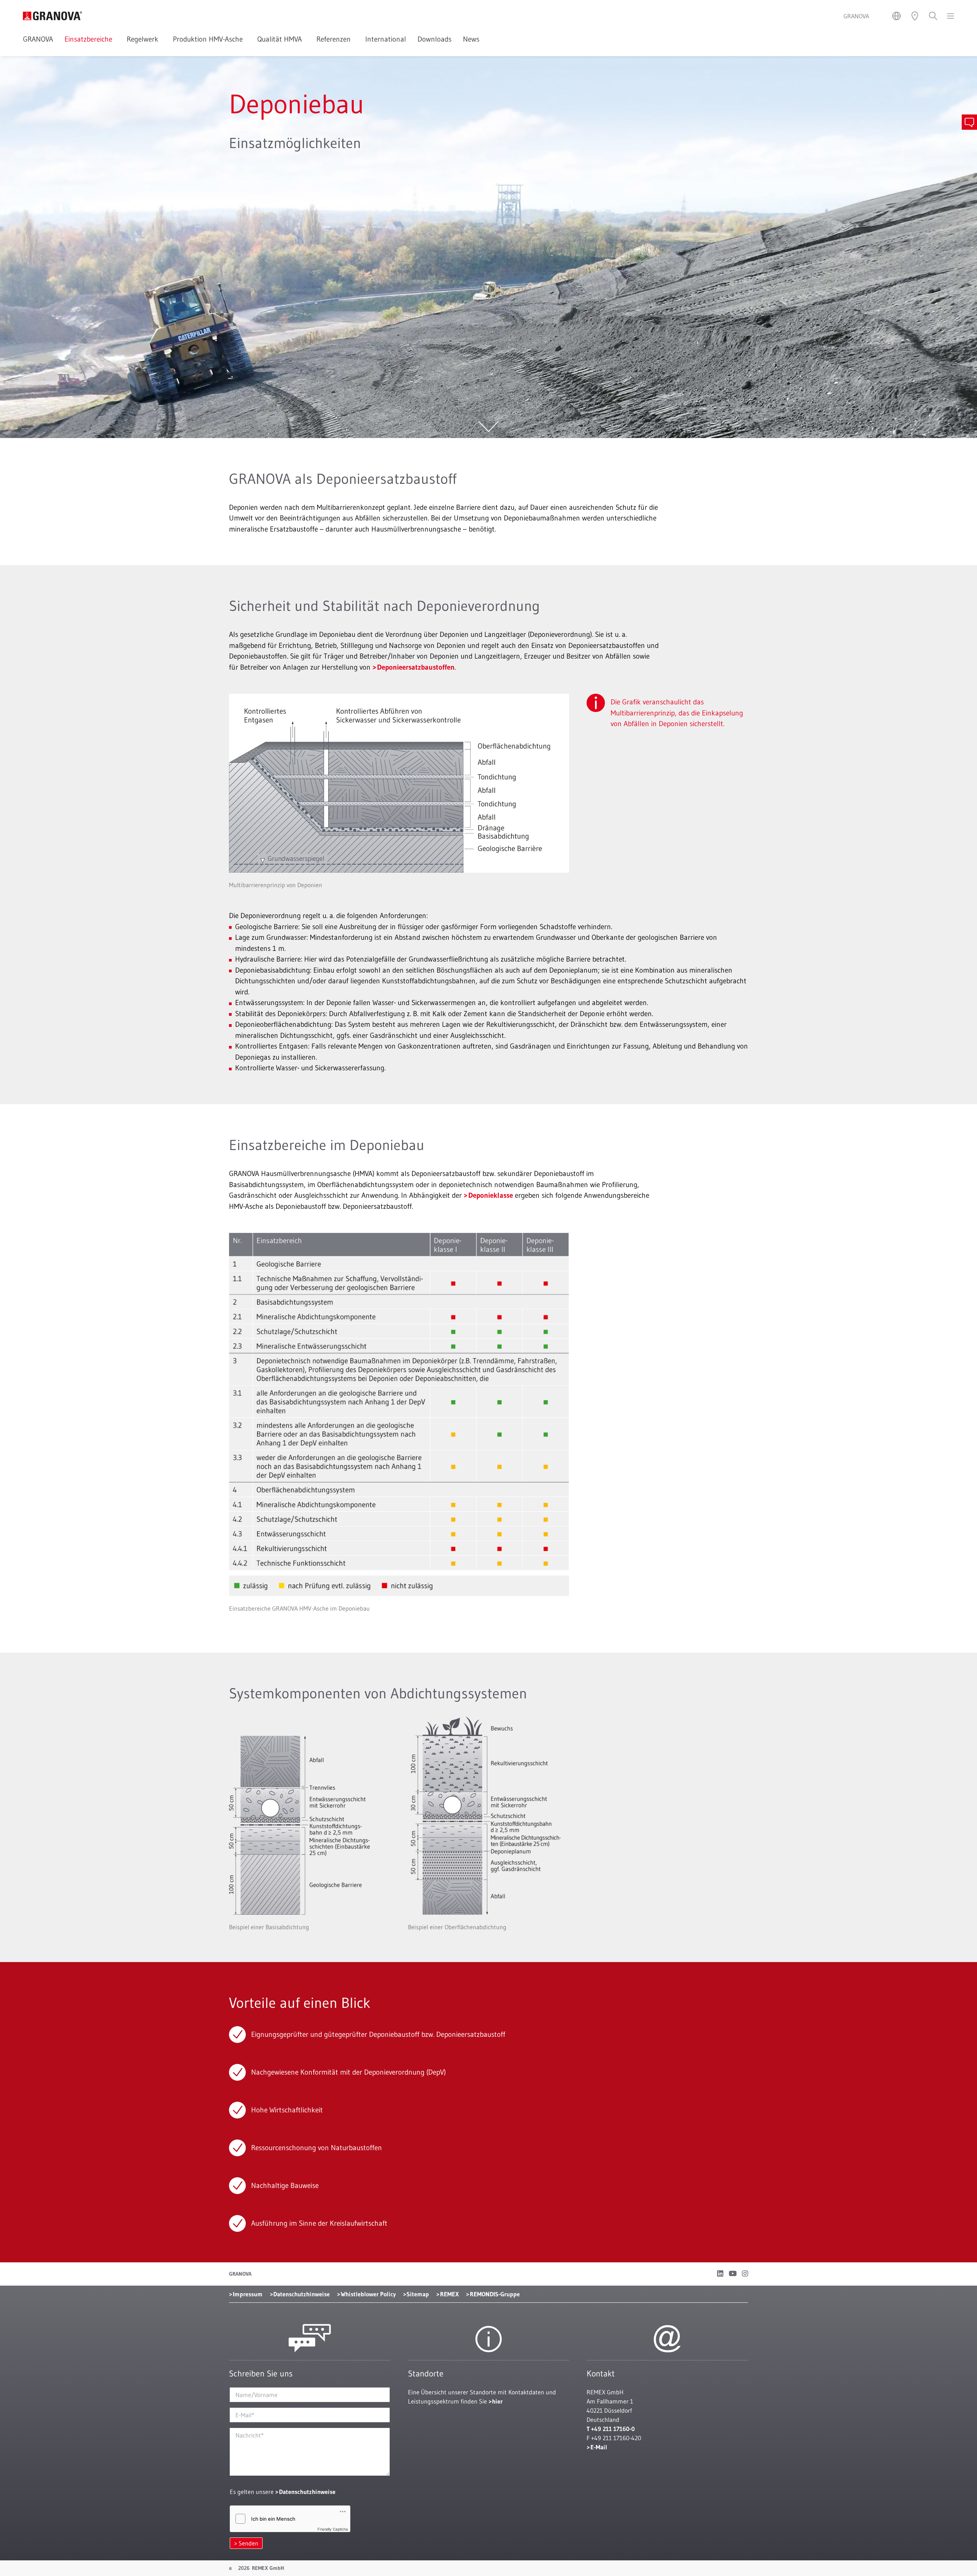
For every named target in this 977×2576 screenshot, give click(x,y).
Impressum (248, 2294)
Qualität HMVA (281, 39)
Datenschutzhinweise (301, 2294)
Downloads (434, 39)
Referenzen (335, 39)
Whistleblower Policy (368, 2294)
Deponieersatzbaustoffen (416, 667)
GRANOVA (38, 39)
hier (497, 2401)
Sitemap (418, 2294)
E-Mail (599, 2447)
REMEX (449, 2294)
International (386, 39)
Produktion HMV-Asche (209, 39)
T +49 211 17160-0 (611, 2429)
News (471, 39)
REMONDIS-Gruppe (495, 2294)
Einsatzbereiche (90, 39)
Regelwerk (144, 39)
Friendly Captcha (333, 2529)
